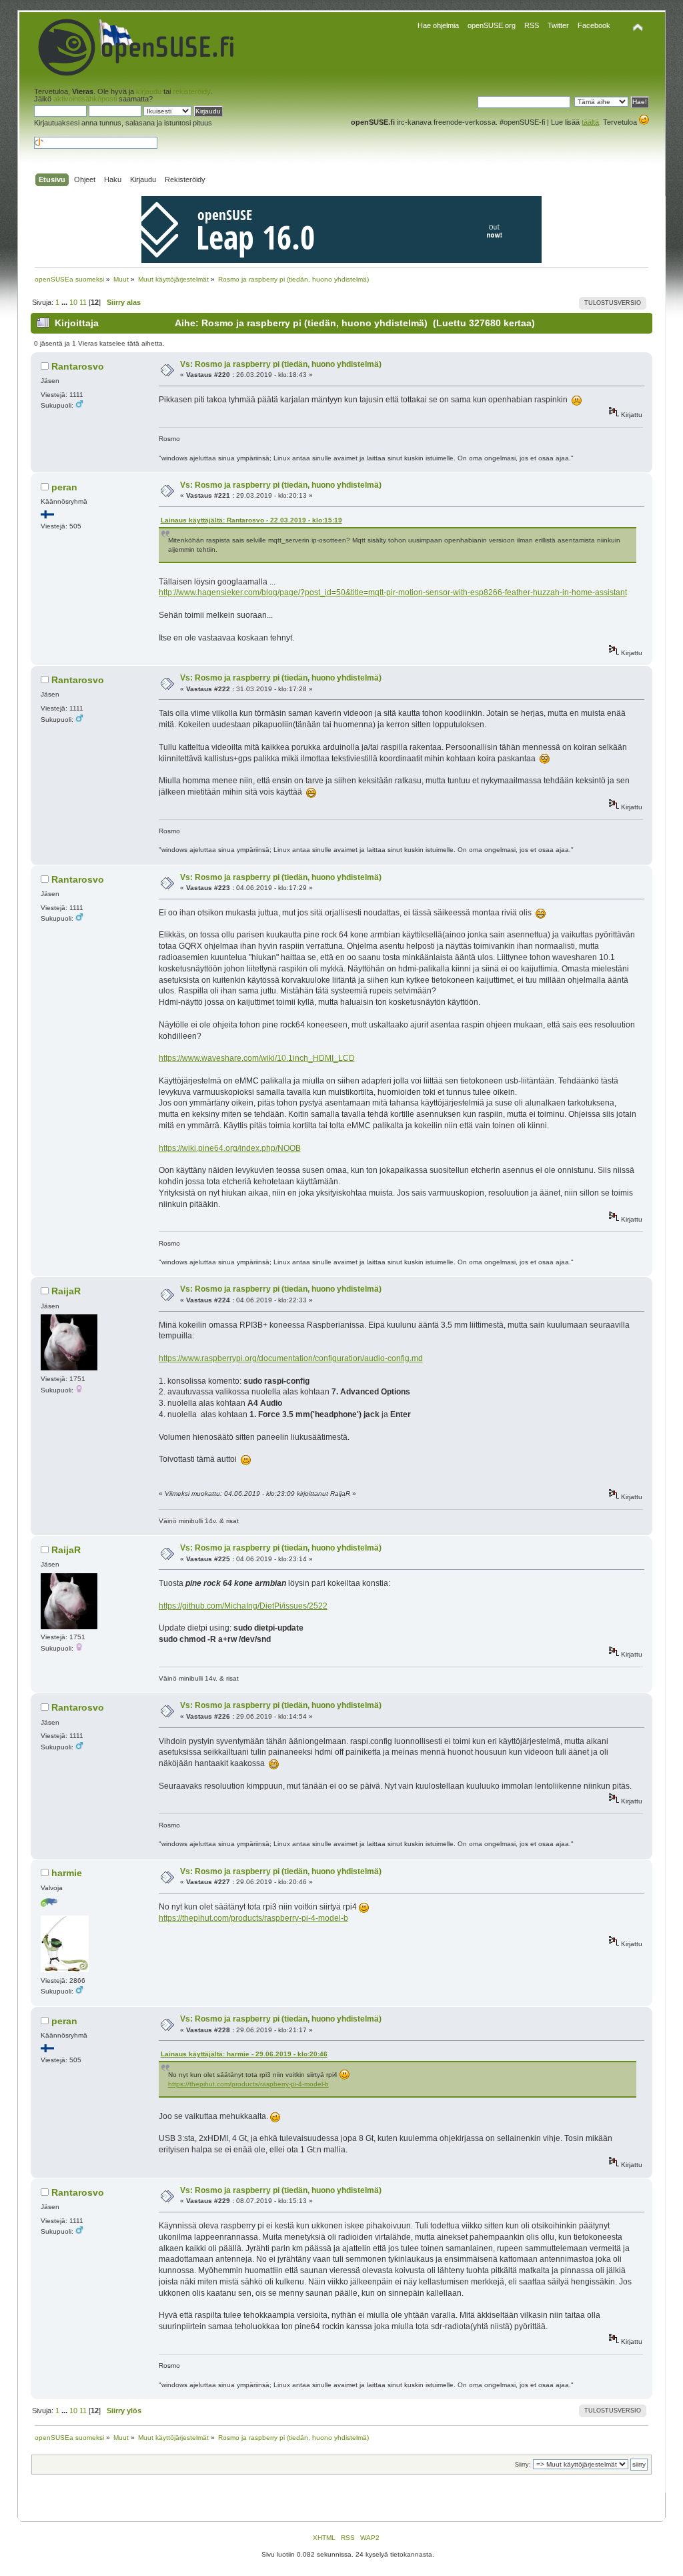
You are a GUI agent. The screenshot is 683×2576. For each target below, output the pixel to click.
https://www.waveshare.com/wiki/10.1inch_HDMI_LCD (257, 1058)
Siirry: (523, 2465)
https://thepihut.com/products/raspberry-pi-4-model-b (253, 1918)
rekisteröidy (191, 91)
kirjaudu (149, 91)
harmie (67, 1873)
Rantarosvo (78, 366)
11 (83, 302)
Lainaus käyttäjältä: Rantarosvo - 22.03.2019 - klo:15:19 (251, 520)
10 (73, 302)
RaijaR (66, 1291)
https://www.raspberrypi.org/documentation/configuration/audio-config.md (291, 1358)
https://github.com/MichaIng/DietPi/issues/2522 (243, 1606)
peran (64, 487)
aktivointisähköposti (85, 99)
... (65, 302)
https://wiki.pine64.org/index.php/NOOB (230, 1148)
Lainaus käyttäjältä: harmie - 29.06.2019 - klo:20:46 (244, 2054)
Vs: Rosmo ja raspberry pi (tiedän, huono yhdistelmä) (281, 364)
